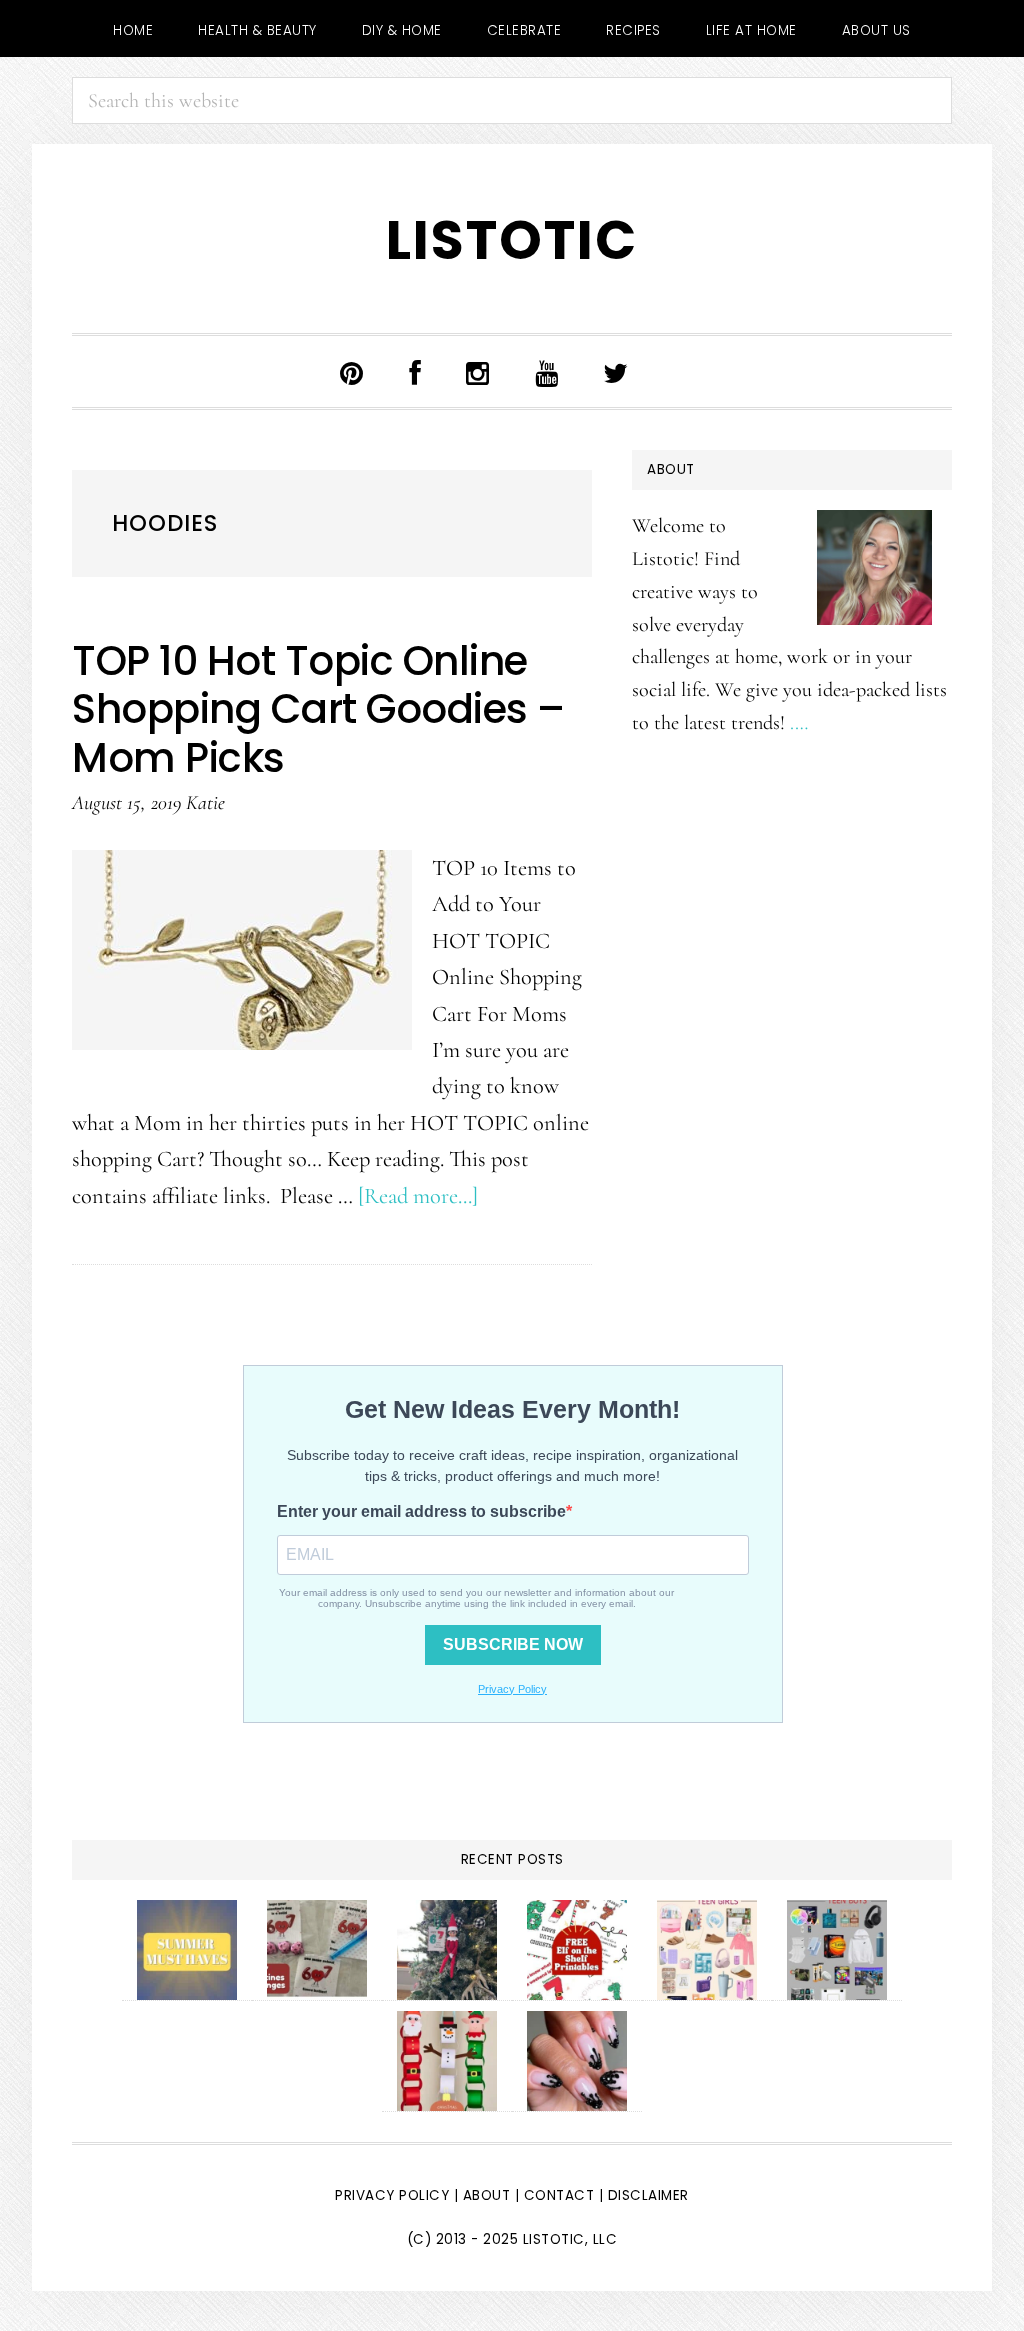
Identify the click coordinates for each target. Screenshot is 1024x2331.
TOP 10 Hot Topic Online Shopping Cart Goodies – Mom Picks (318, 709)
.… (799, 722)
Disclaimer (648, 2195)
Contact (561, 2195)
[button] (679, 376)
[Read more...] (418, 1195)
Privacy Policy (392, 2195)
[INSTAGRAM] (478, 371)
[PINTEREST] (352, 371)
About (487, 2195)
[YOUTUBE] (547, 371)
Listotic (512, 240)
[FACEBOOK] (415, 371)
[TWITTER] (616, 371)
